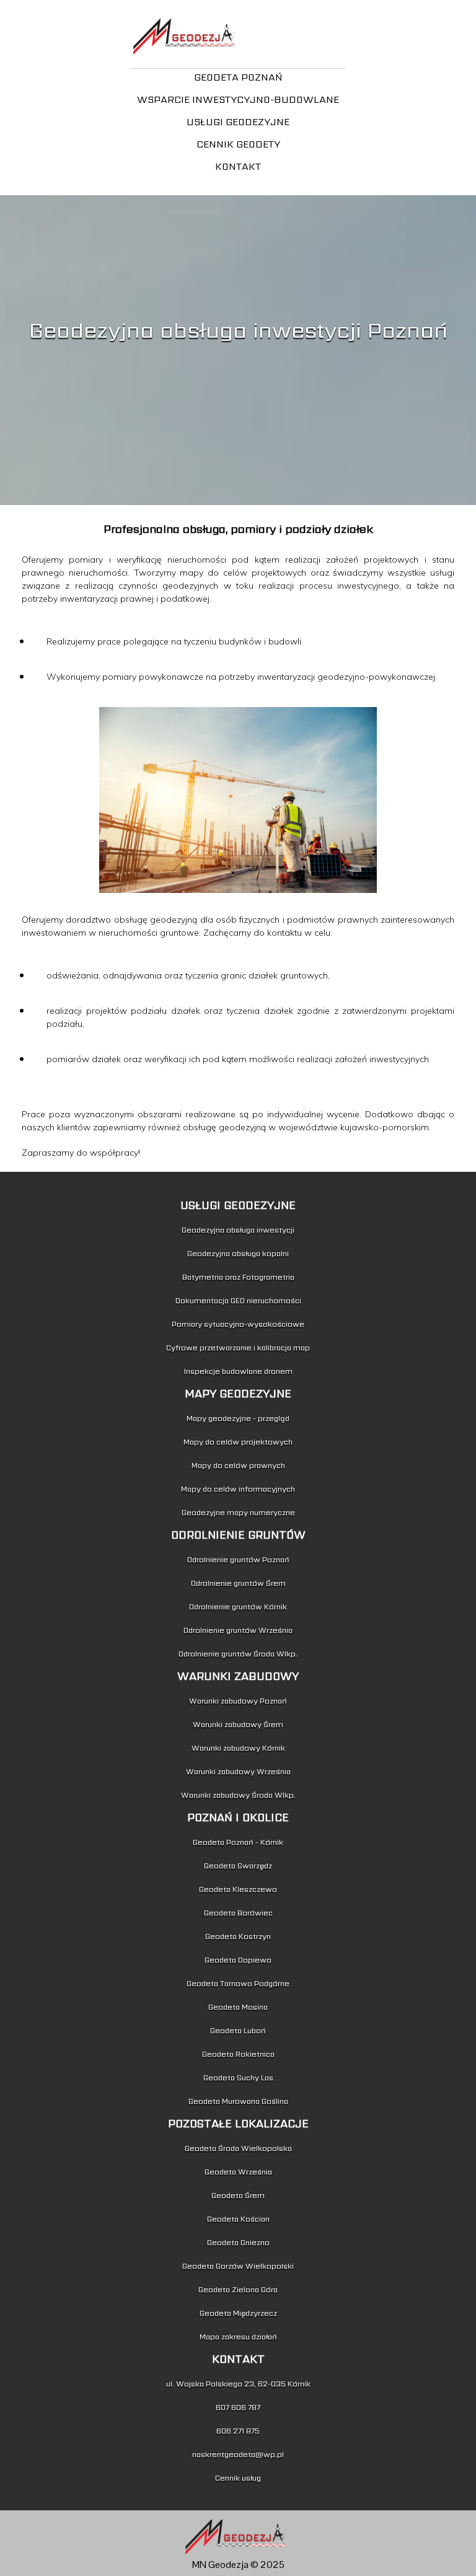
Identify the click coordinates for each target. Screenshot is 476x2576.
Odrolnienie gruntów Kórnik (238, 1607)
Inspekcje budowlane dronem (238, 1371)
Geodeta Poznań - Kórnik (238, 1842)
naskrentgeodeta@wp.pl (238, 2454)
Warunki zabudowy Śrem (238, 1724)
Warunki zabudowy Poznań (238, 1701)
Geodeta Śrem (238, 2195)
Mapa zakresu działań (238, 2336)
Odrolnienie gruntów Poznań (238, 1559)
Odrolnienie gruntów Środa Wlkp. (238, 1654)
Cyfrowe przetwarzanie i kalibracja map (238, 1347)
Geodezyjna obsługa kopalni (238, 1253)
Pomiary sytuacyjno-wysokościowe (238, 1324)
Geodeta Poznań (238, 77)
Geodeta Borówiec (238, 1913)
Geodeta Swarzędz (238, 1866)
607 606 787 (238, 2407)
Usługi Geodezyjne (238, 122)
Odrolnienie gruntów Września (238, 1630)
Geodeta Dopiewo (238, 1960)
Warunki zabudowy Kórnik (238, 1748)
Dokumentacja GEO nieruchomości (238, 1300)
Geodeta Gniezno (238, 2242)
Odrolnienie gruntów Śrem (238, 1583)
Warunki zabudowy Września (238, 1771)
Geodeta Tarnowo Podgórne (238, 1983)
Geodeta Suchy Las (238, 2077)
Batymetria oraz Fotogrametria (238, 1277)
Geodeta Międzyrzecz (238, 2313)
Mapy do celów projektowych (238, 1442)
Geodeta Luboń (238, 2030)
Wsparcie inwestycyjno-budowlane (238, 99)
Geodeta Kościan (238, 2219)
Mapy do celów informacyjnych (238, 1489)
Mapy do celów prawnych (238, 1465)
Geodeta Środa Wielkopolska (238, 2148)
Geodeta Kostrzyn (238, 1936)
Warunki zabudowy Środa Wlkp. (238, 1795)
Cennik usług (238, 2478)
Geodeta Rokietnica (238, 2054)
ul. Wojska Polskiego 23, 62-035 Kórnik (238, 2384)
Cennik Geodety (238, 144)
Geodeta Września (238, 2172)
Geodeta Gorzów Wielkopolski (238, 2266)
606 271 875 (238, 2431)
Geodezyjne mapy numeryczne (238, 1512)
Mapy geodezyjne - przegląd (238, 1418)
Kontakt (238, 166)
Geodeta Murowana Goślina (238, 2101)
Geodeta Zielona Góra (238, 2289)
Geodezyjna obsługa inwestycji (238, 1230)
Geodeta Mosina (238, 2007)
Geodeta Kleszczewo (238, 1889)
